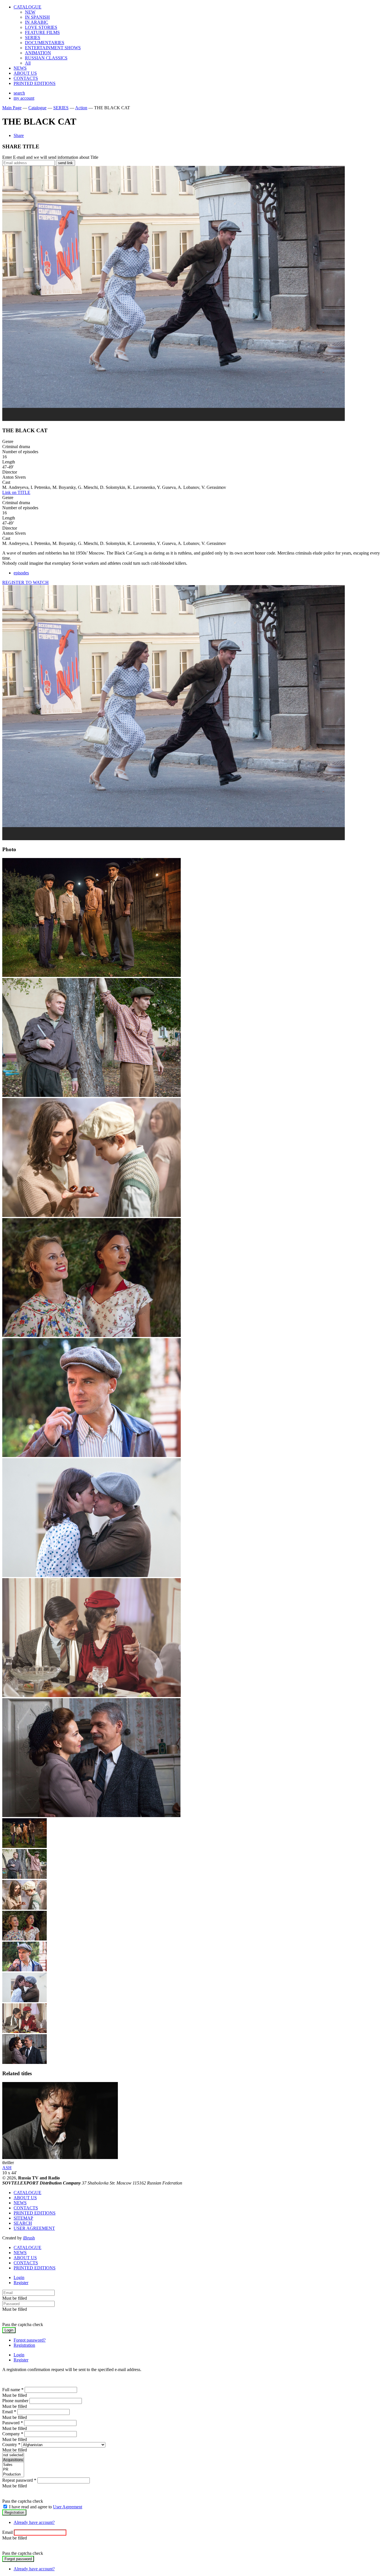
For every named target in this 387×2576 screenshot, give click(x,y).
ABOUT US (25, 73)
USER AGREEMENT (34, 2228)
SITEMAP (23, 2218)
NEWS (20, 68)
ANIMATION (38, 53)
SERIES (33, 38)
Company (13, 2434)
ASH (7, 2168)
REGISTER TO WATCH (25, 582)
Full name (13, 2390)
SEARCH (23, 2223)
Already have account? (34, 2522)
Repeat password (19, 2480)
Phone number (15, 2401)
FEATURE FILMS (42, 32)
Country (11, 2445)
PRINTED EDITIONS (35, 83)
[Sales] (13, 2465)
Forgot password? (30, 2340)
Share (19, 135)
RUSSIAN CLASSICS (46, 58)
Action (81, 108)
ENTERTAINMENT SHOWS (53, 48)
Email (9, 2412)
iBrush (29, 2238)
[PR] (13, 2470)
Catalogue (37, 108)
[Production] (13, 2475)
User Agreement (68, 2507)
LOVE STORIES (41, 27)
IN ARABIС (37, 22)
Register (21, 2283)
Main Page (12, 108)
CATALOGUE (27, 7)
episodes (21, 573)
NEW (30, 12)
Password (13, 2423)
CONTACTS (26, 78)
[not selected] (13, 2455)
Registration (24, 2345)
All (28, 63)
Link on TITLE (16, 492)
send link (65, 163)
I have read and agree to (46, 2507)
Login (19, 2277)
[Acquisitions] (13, 2460)
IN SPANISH (37, 17)
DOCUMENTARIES (45, 43)
